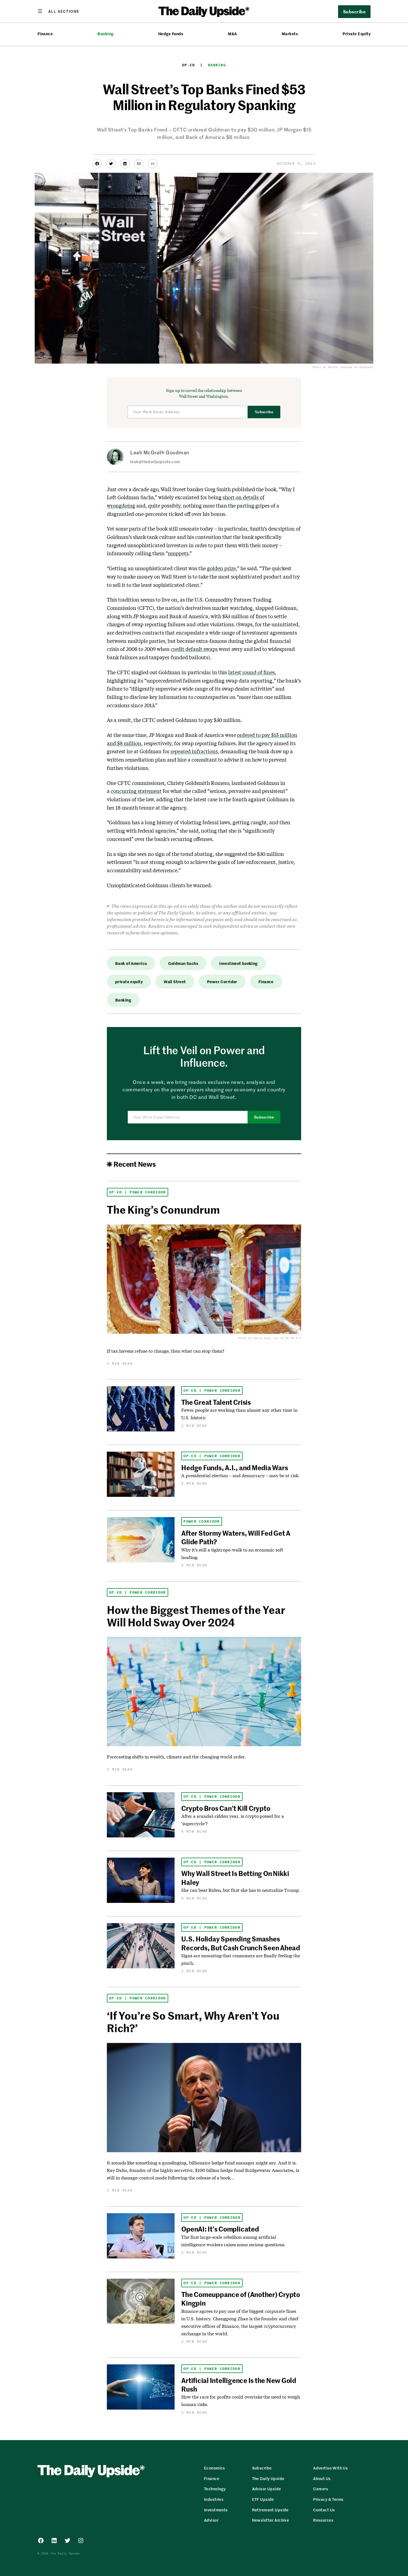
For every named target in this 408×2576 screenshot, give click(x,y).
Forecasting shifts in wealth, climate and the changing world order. (176, 1757)
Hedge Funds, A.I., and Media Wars (235, 1467)
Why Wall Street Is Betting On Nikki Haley (235, 1878)
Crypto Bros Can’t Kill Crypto (226, 1808)
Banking (105, 34)
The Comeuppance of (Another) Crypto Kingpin (241, 2299)
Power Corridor (222, 982)
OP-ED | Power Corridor (138, 1192)
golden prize (221, 568)
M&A (232, 34)
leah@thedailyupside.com (155, 462)
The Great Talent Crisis (216, 1402)
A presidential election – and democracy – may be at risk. (240, 1475)
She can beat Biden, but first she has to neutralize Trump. (241, 1890)
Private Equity (357, 34)
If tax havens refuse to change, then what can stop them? (166, 1351)
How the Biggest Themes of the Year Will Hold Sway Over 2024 (196, 1616)
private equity (129, 982)
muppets (178, 553)
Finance (45, 34)
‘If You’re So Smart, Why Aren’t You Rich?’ (193, 2022)
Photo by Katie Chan (255, 1338)
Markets (290, 34)
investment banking (238, 963)
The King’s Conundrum (163, 1209)
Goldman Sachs (183, 963)
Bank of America (131, 963)
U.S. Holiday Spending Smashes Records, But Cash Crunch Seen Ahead (241, 1943)
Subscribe (264, 412)
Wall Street (175, 982)
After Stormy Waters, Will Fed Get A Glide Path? (236, 1537)
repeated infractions (194, 751)
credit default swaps (194, 649)
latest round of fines (251, 672)
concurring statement (136, 791)
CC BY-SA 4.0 (291, 1338)
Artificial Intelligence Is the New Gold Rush (239, 2384)
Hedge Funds (171, 34)
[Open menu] (58, 11)
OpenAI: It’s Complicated (220, 2229)
